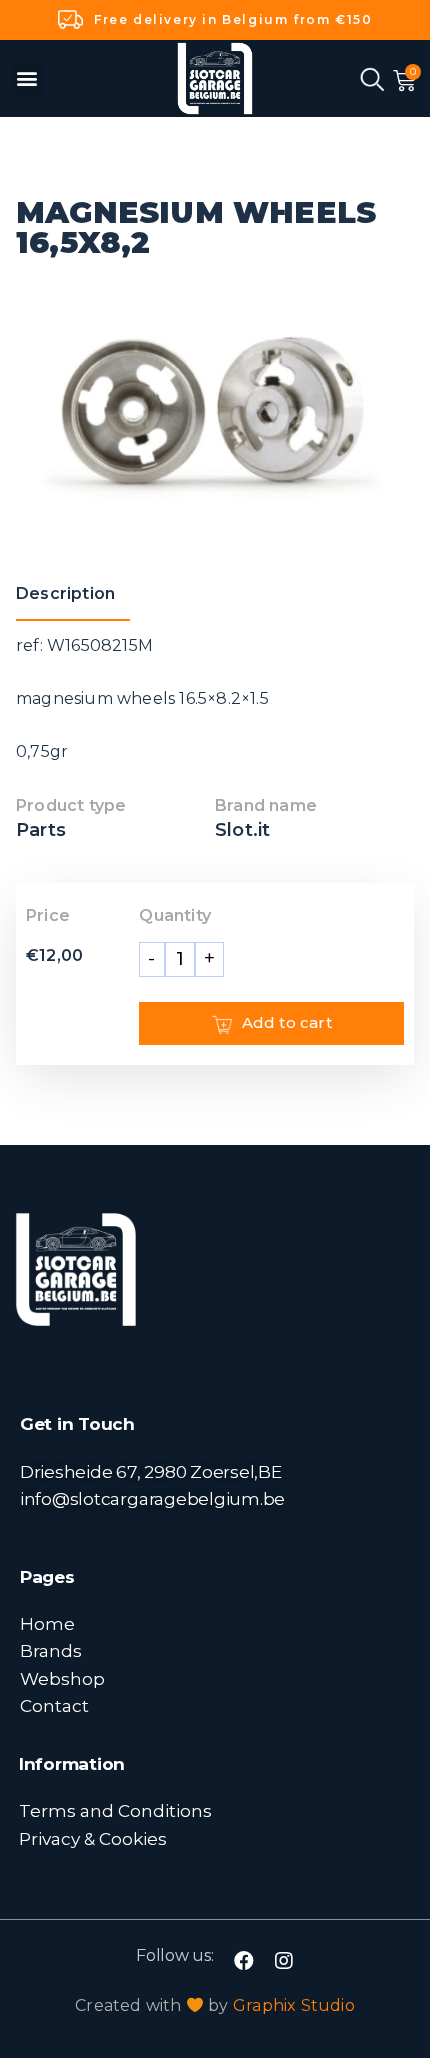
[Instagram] (284, 1961)
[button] (26, 78)
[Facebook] (244, 1961)
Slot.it (242, 830)
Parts (41, 830)
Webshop (62, 1678)
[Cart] (404, 81)
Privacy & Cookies (93, 1838)
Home (47, 1623)
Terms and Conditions (115, 1810)
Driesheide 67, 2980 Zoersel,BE (151, 1471)
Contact (54, 1705)
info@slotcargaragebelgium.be (152, 1498)
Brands (51, 1650)
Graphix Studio (294, 2005)
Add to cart (287, 1022)
